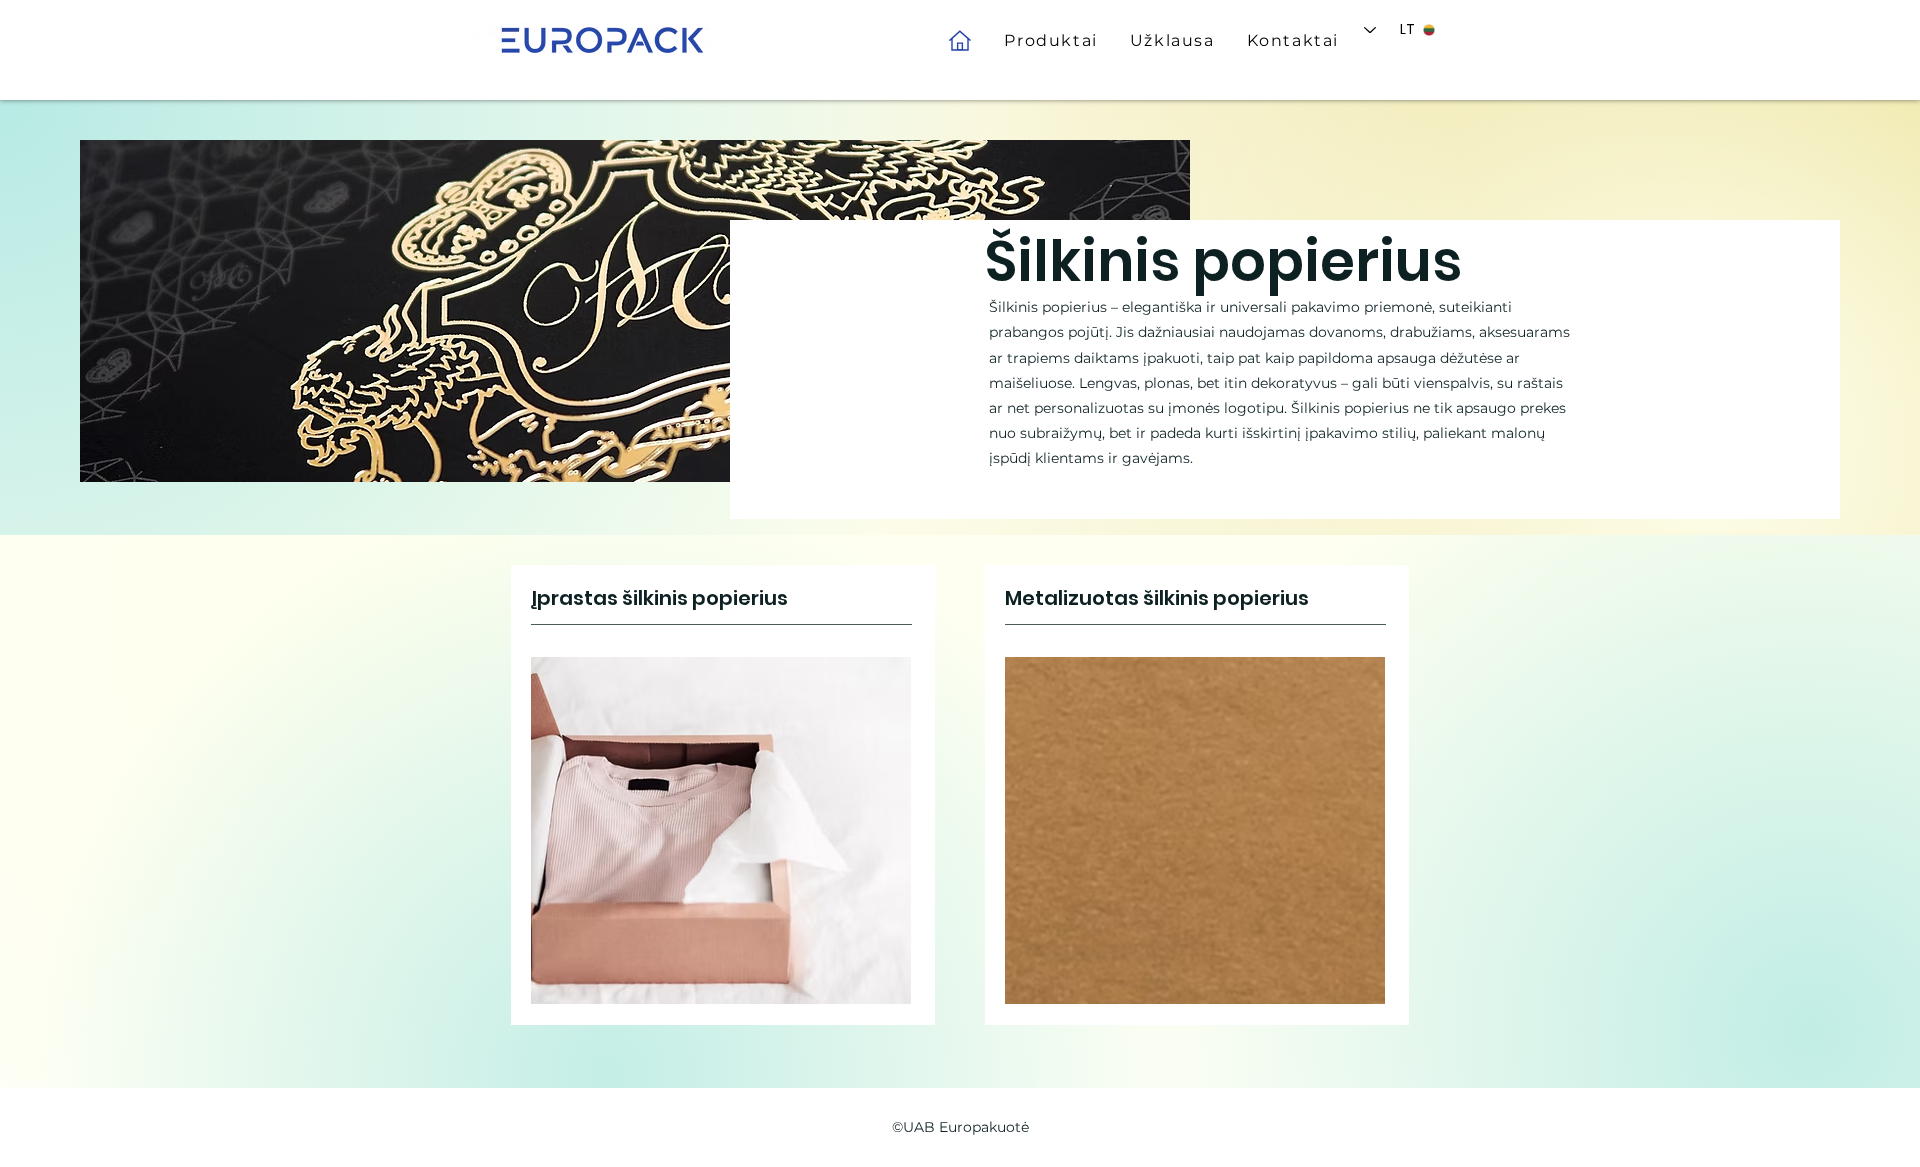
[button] (1050, 40)
